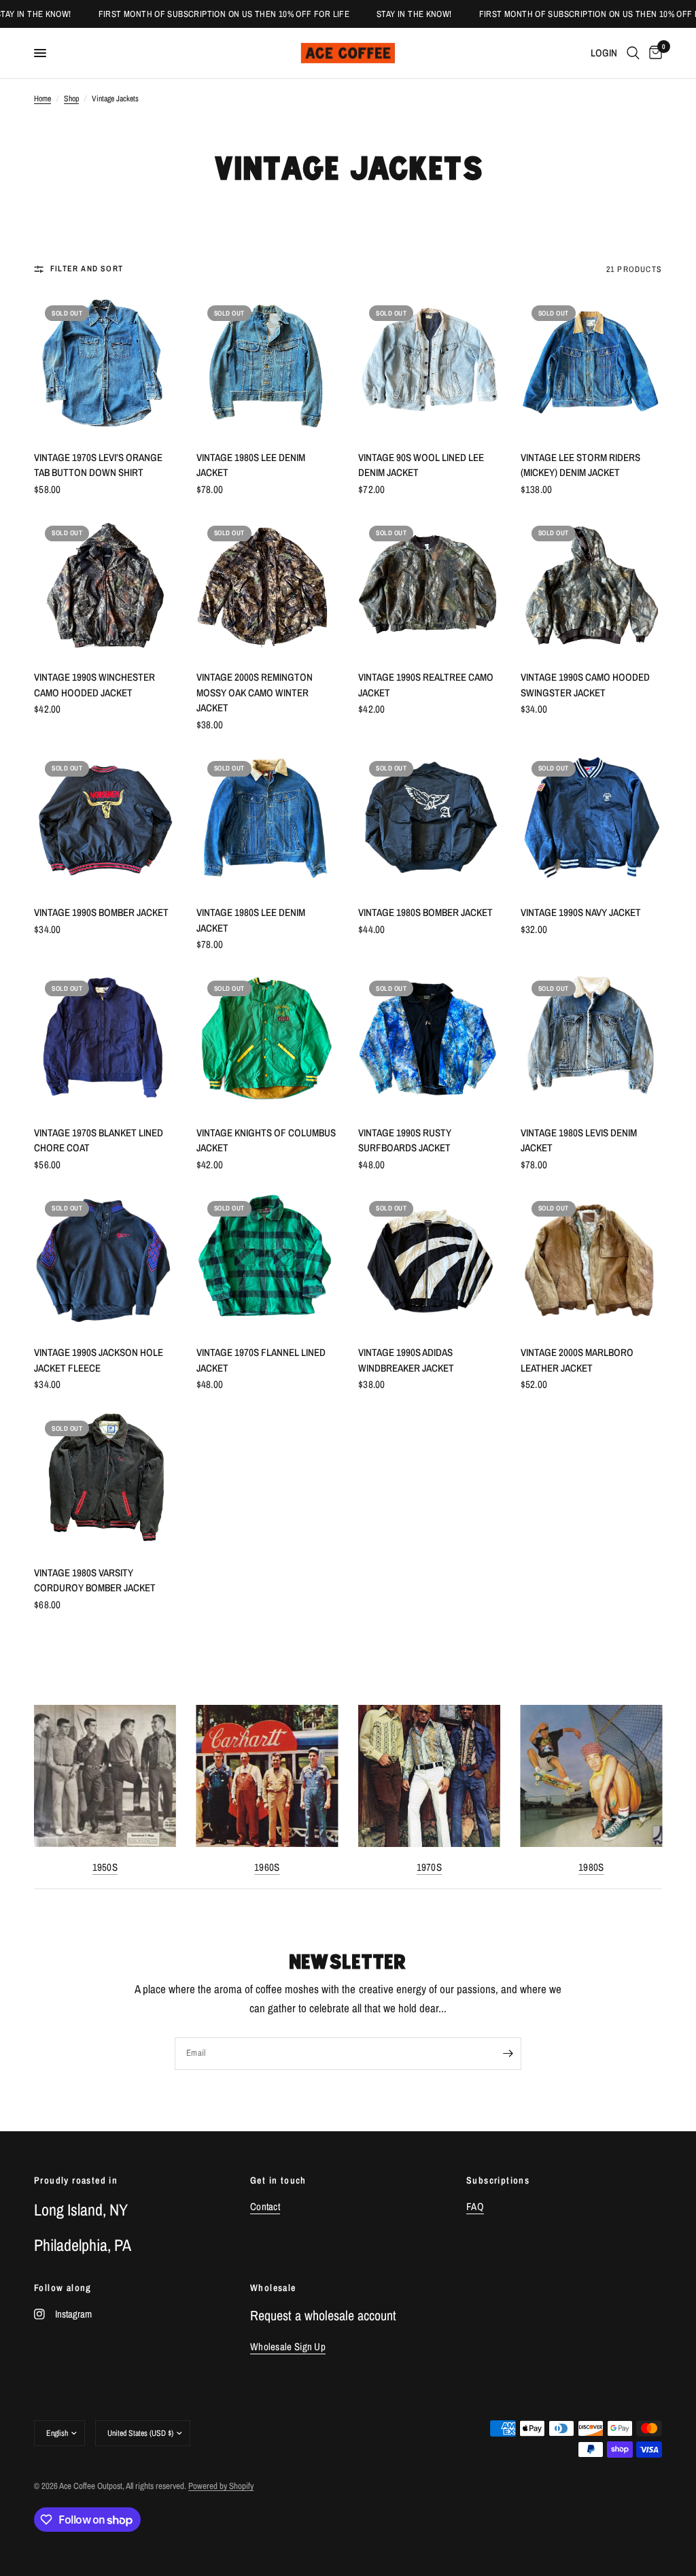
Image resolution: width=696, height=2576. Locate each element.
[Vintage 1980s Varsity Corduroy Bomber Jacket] (105, 1481)
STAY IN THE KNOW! (378, 14)
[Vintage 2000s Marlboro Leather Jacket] (592, 1261)
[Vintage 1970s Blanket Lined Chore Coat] (105, 1041)
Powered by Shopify (221, 2486)
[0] (653, 53)
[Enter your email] (508, 2054)
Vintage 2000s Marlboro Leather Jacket (577, 1360)
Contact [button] (265, 2206)
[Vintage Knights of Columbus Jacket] (267, 1041)
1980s (591, 1866)
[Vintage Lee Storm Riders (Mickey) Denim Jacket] (592, 366)
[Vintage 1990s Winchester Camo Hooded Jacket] (105, 586)
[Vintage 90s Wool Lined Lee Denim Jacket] (429, 366)
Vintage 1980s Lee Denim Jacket (251, 920)
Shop (71, 99)
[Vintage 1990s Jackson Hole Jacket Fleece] (105, 1261)
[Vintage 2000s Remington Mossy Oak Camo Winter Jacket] (267, 586)
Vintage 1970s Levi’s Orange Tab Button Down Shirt (98, 465)
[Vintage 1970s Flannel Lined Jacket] (267, 1261)
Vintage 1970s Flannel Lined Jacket (261, 1360)
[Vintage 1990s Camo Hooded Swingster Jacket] (592, 586)
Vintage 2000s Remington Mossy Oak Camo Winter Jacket (255, 692)
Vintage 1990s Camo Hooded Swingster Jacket (585, 685)
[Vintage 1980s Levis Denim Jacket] (592, 1041)
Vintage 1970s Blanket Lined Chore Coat (99, 1140)
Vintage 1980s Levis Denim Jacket (579, 1140)
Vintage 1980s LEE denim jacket (251, 465)
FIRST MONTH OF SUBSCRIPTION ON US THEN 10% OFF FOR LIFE (188, 14)
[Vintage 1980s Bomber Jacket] (429, 821)
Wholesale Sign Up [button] (288, 2346)
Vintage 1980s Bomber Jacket (425, 912)
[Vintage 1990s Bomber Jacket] (105, 821)
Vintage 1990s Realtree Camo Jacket (426, 685)
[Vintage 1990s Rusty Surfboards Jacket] (429, 1041)
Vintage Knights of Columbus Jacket (266, 1140)
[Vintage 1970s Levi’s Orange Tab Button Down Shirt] (105, 366)
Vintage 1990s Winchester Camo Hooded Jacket (94, 685)
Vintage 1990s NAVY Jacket (581, 912)
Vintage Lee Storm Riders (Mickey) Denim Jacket (580, 465)
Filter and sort (87, 269)
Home (42, 99)
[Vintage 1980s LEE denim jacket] (267, 366)
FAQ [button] (475, 2206)
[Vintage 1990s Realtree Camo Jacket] (429, 586)
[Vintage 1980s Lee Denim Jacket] (267, 821)
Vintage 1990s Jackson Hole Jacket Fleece (99, 1360)
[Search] (633, 53)
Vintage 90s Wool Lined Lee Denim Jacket (421, 465)
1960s (267, 1866)
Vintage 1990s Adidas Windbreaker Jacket (406, 1360)
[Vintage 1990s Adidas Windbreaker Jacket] (429, 1261)
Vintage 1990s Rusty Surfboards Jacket (405, 1140)
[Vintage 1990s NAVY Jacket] (592, 821)
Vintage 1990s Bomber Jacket (101, 912)
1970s (430, 1866)
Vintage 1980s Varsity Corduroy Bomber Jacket (95, 1580)
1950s (105, 1866)
